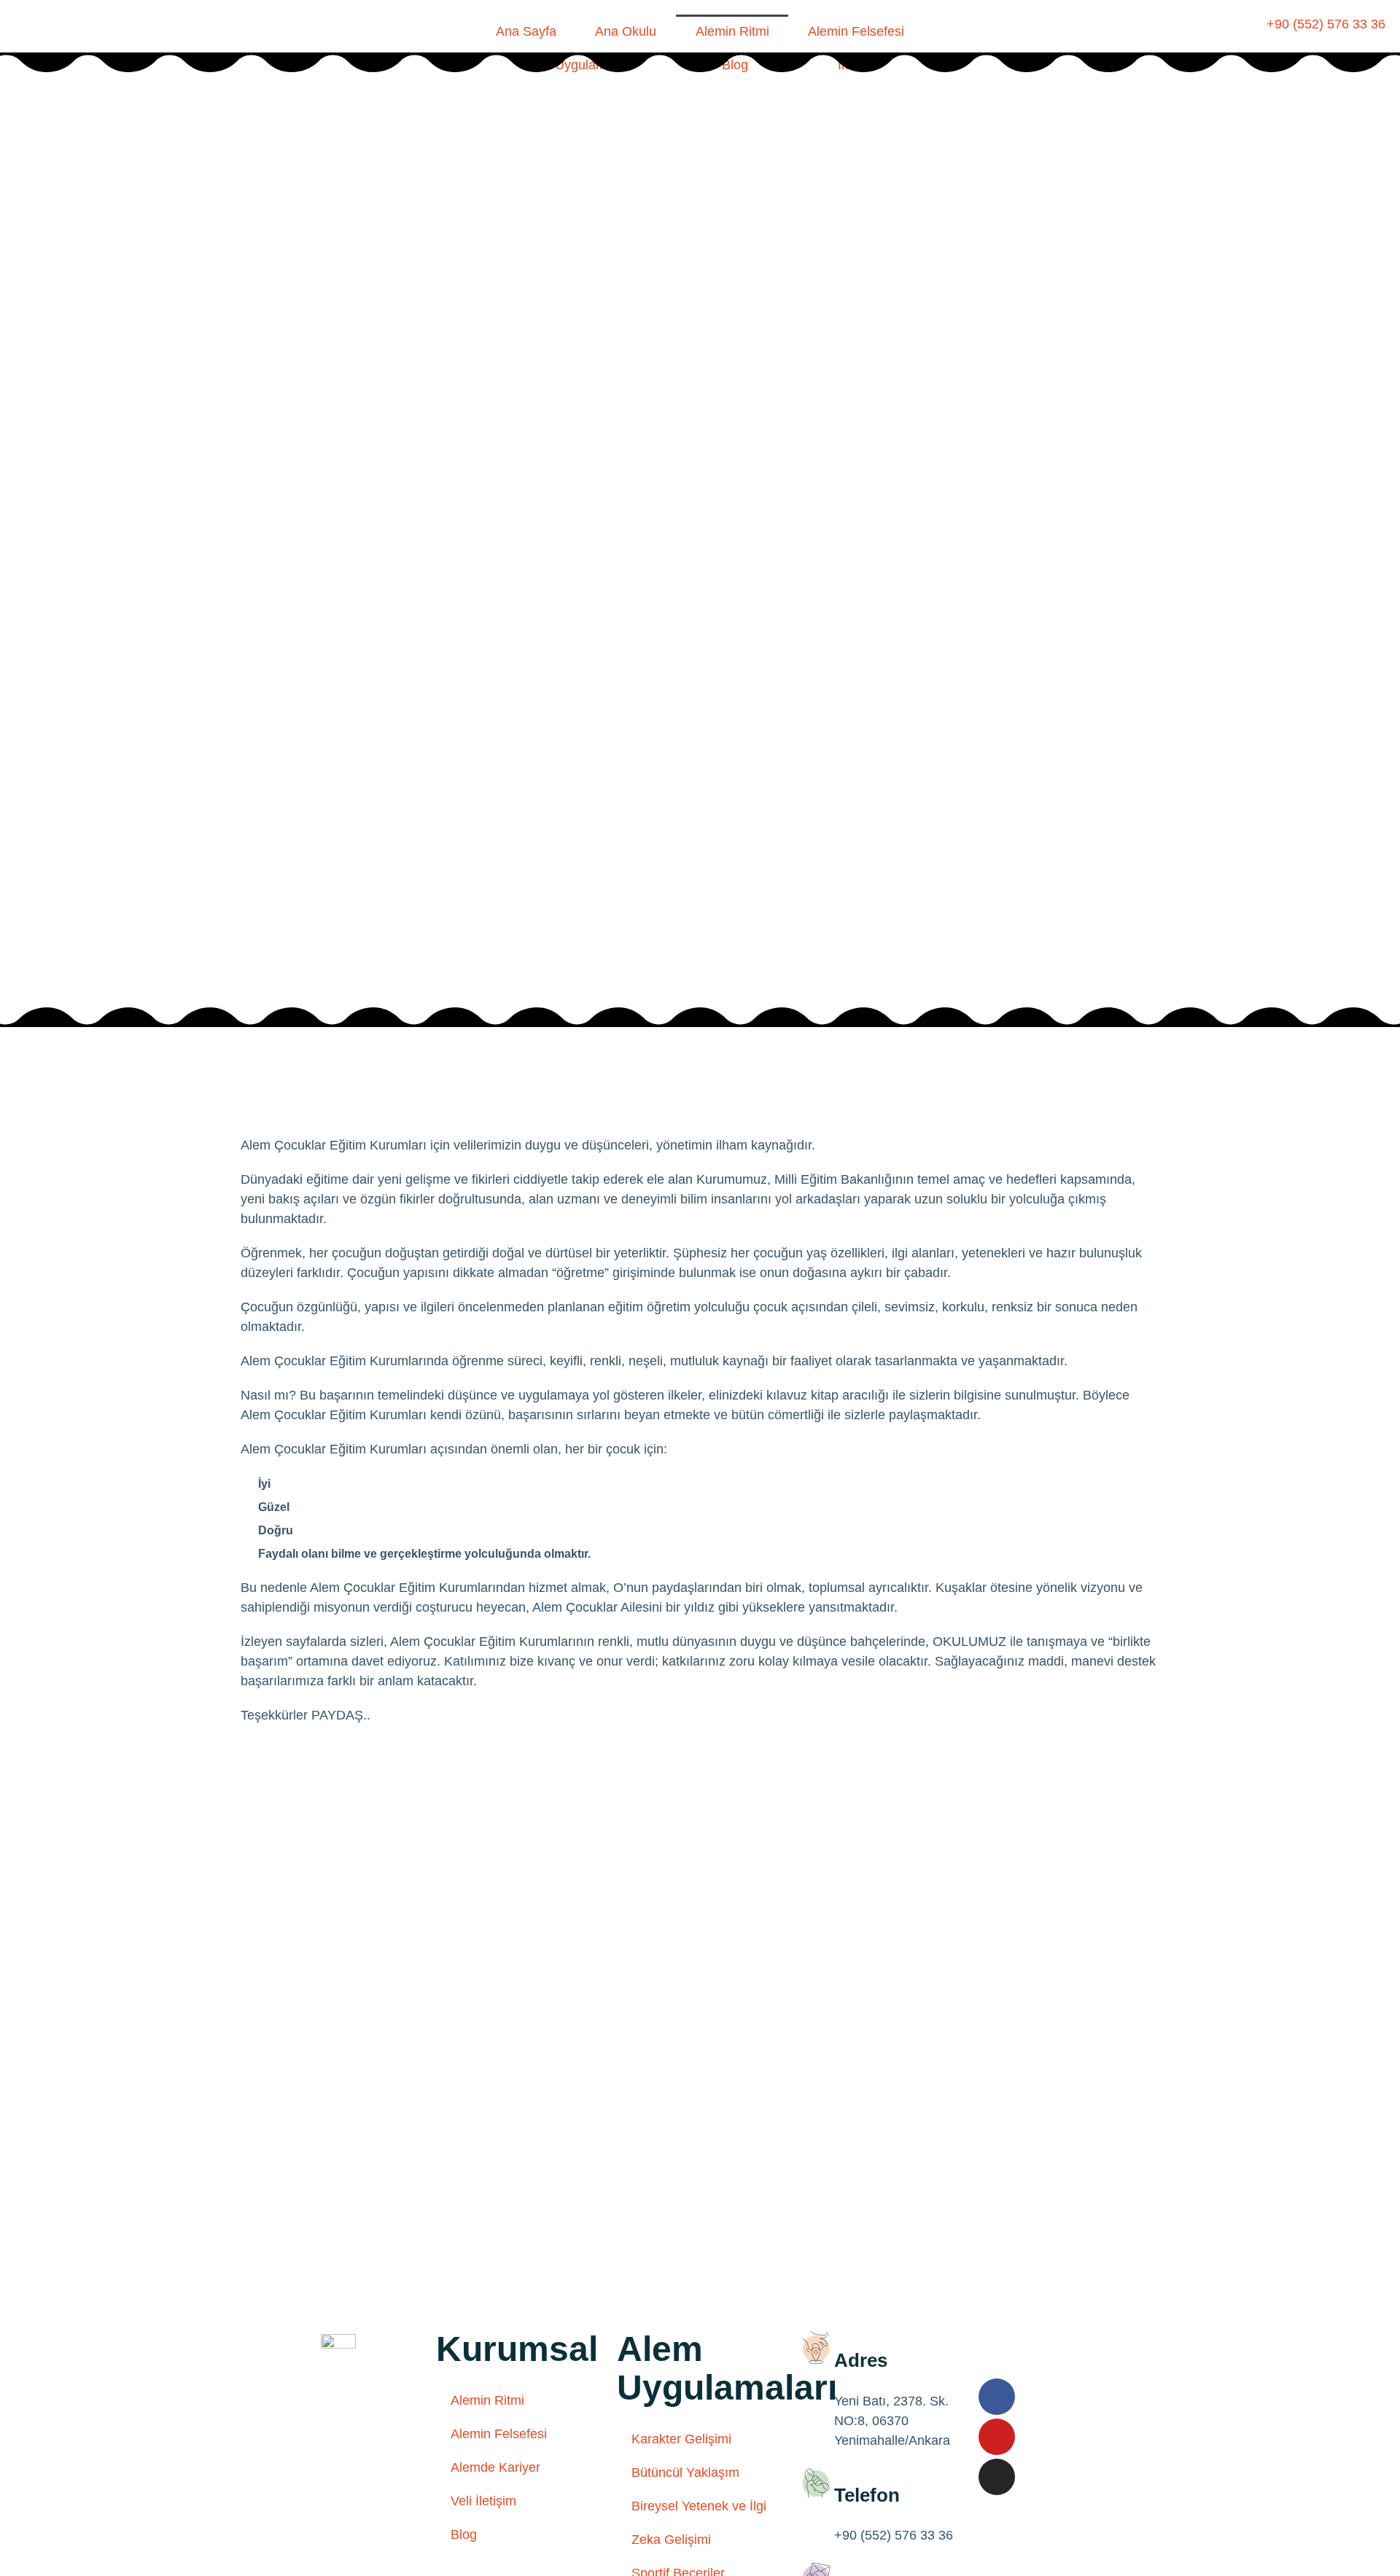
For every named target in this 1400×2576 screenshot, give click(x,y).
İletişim (858, 65)
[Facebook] (997, 2397)
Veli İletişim (483, 2501)
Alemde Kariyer (495, 2467)
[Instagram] (997, 2477)
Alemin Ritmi (732, 31)
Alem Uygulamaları (577, 65)
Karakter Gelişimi (681, 2439)
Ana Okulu (626, 31)
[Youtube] (997, 2437)
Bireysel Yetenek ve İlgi (699, 2506)
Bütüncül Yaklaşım (685, 2472)
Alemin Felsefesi (856, 31)
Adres (861, 2360)
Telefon (867, 2495)
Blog (735, 65)
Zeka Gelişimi (671, 2540)
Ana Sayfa (526, 31)
